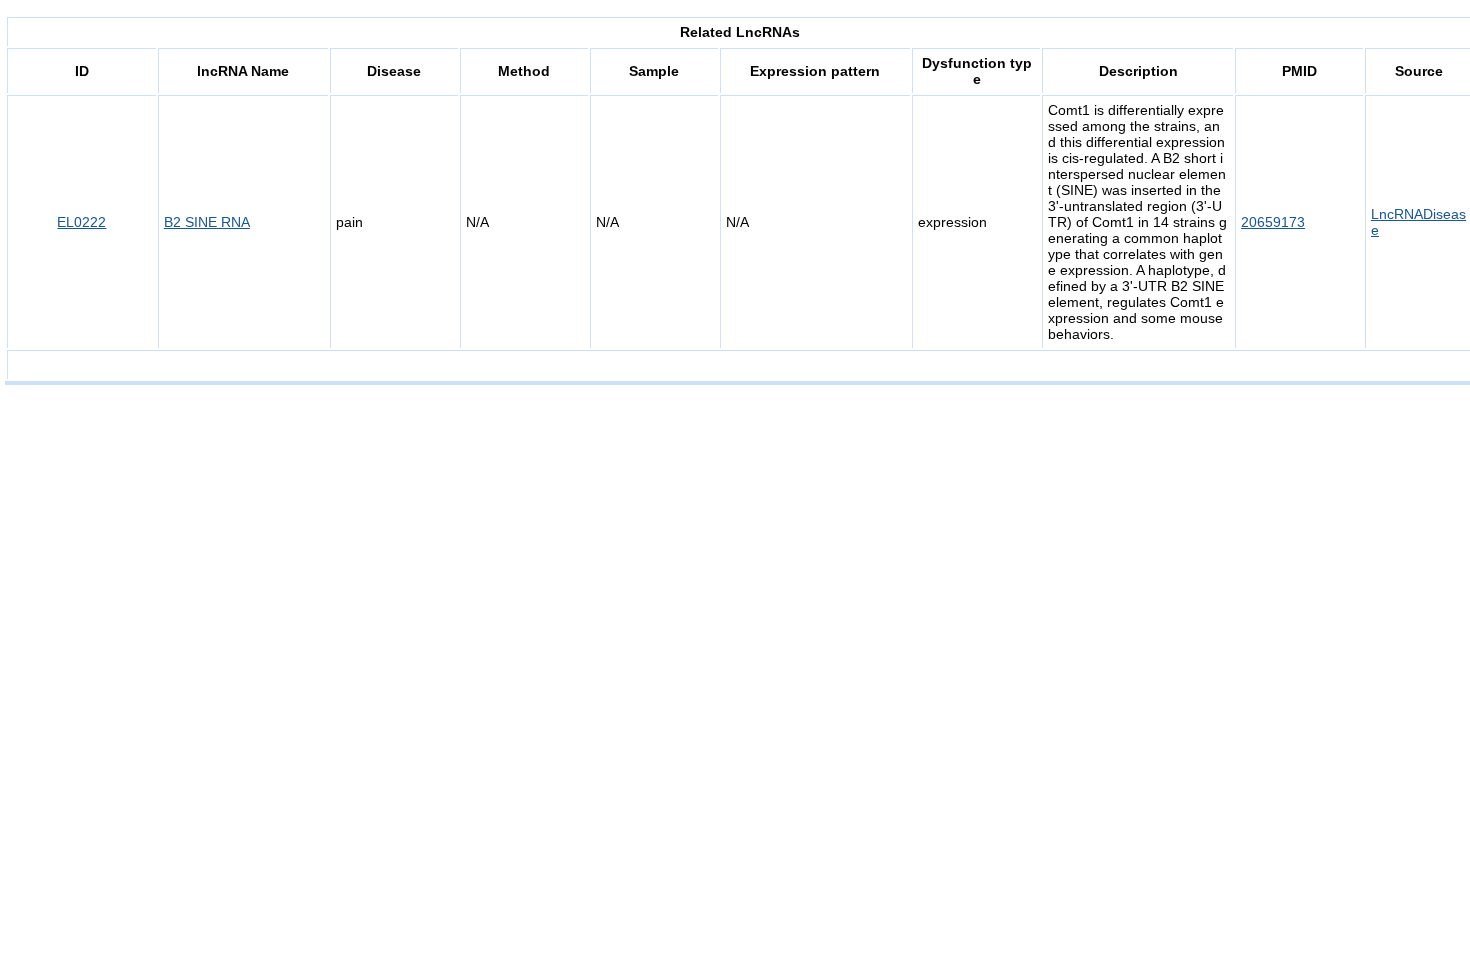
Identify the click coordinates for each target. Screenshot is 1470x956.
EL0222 (81, 222)
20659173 (1273, 222)
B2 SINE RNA (207, 222)
